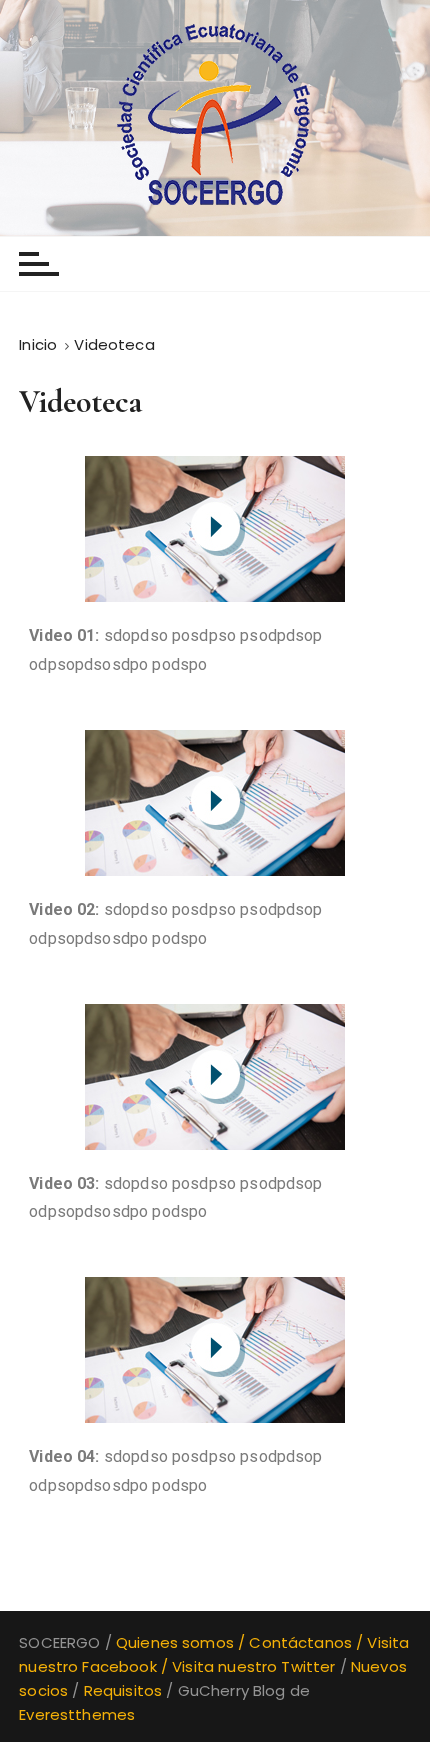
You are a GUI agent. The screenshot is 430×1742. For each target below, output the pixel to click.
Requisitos (123, 1690)
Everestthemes (77, 1714)
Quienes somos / (182, 1642)
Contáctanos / (308, 1642)
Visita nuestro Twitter (253, 1666)
